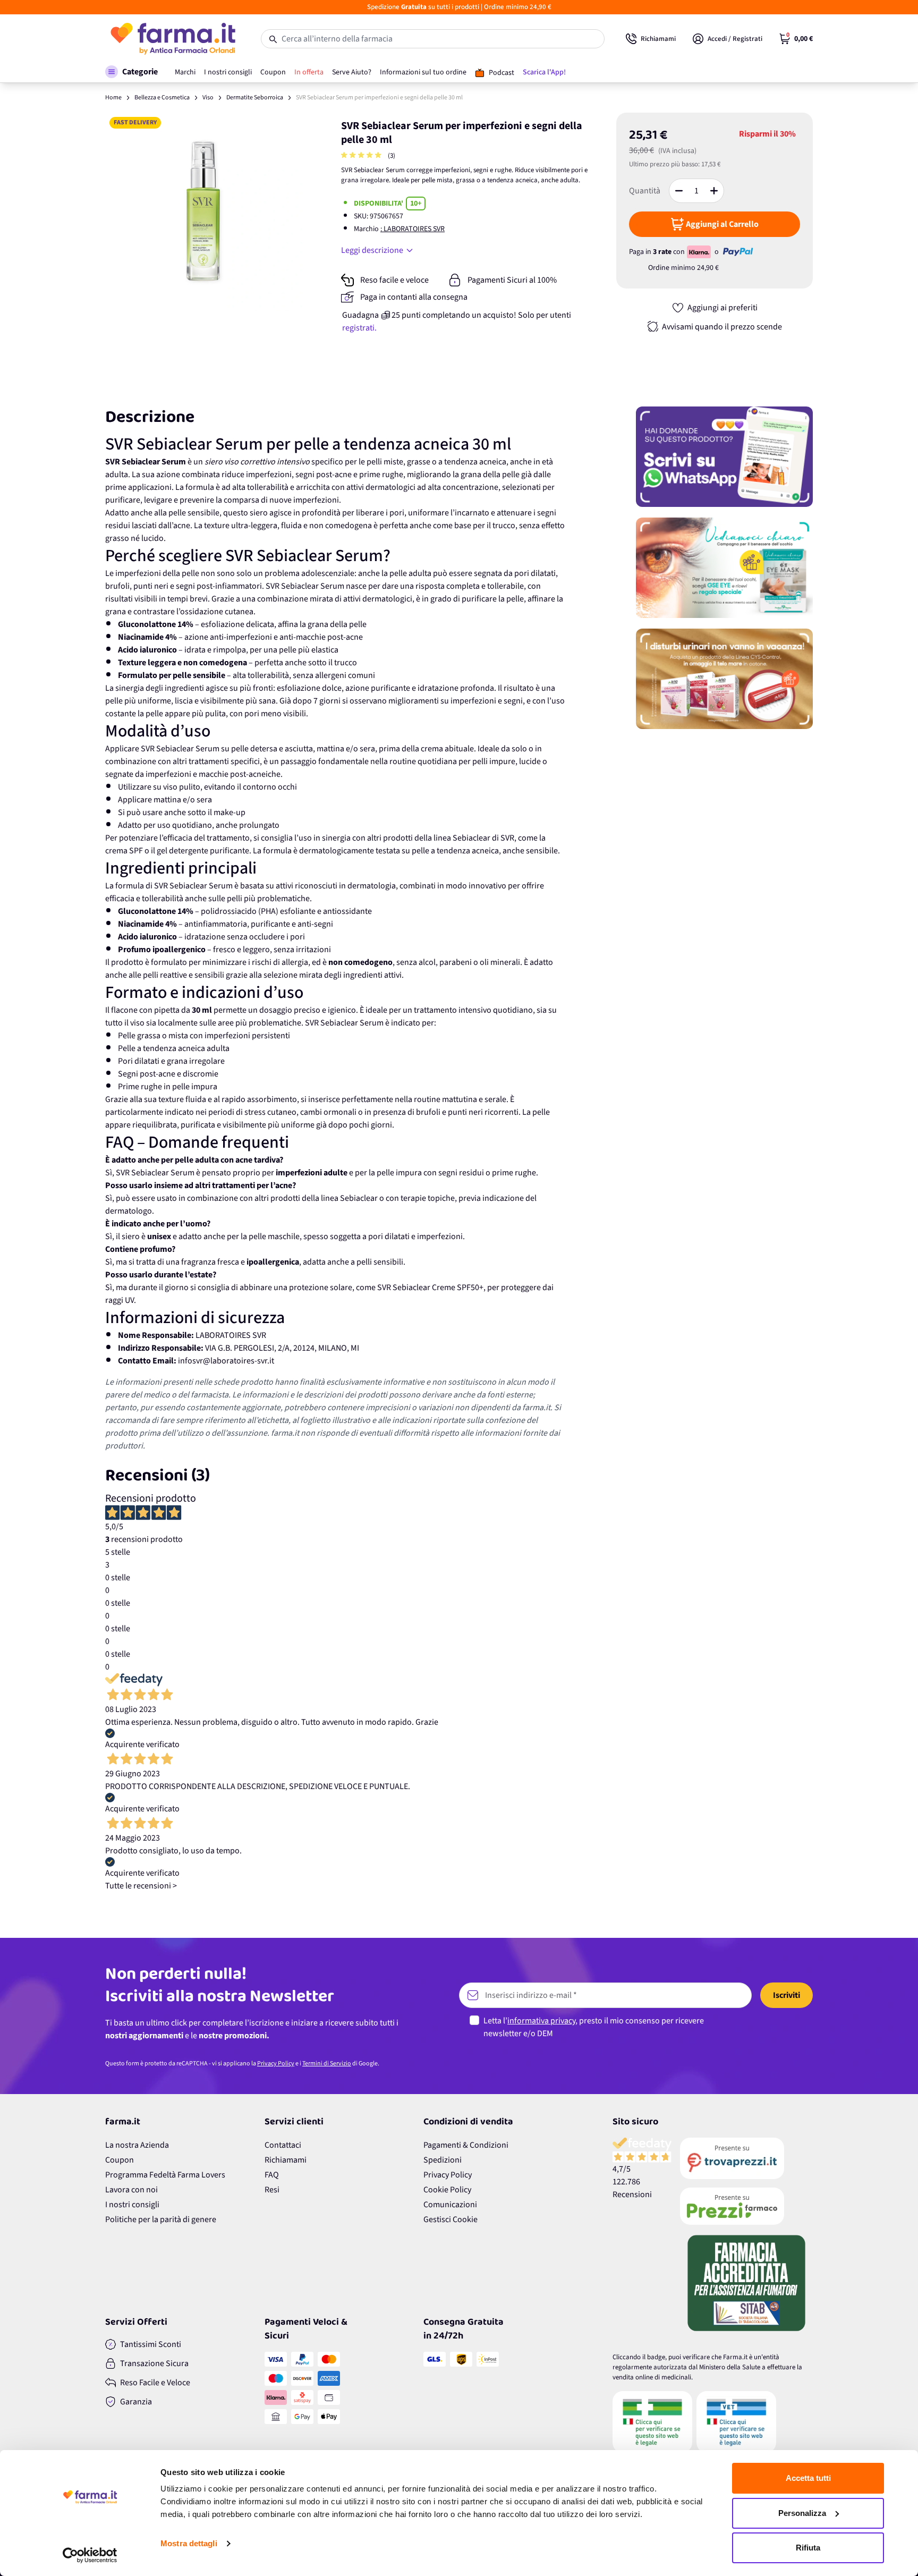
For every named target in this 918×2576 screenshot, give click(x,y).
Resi (272, 2190)
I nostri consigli (132, 2205)
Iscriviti (787, 1995)
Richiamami (286, 2160)
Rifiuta (808, 2548)
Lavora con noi (131, 2190)
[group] (362, 156)
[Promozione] (724, 457)
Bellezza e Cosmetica (162, 98)
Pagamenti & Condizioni (466, 2145)
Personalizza (802, 2513)
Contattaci (283, 2145)
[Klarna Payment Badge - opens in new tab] (700, 252)
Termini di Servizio (327, 2064)
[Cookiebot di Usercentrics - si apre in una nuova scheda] (90, 2555)
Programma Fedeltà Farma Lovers (165, 2175)
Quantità (645, 191)
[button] (131, 72)
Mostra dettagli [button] (189, 2543)
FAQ (272, 2175)
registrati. (359, 328)
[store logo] (172, 39)
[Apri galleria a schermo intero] (204, 212)
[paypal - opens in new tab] (738, 252)
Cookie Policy (447, 2190)
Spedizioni (443, 2160)
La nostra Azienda (137, 2145)
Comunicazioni (450, 2205)
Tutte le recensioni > (141, 1886)
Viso (208, 98)
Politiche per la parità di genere (161, 2219)
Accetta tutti (808, 2478)
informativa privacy (541, 2021)
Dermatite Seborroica (255, 98)
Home (113, 98)
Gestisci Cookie (450, 2219)
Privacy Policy (276, 2064)
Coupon (120, 2160)
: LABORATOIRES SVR (413, 229)
